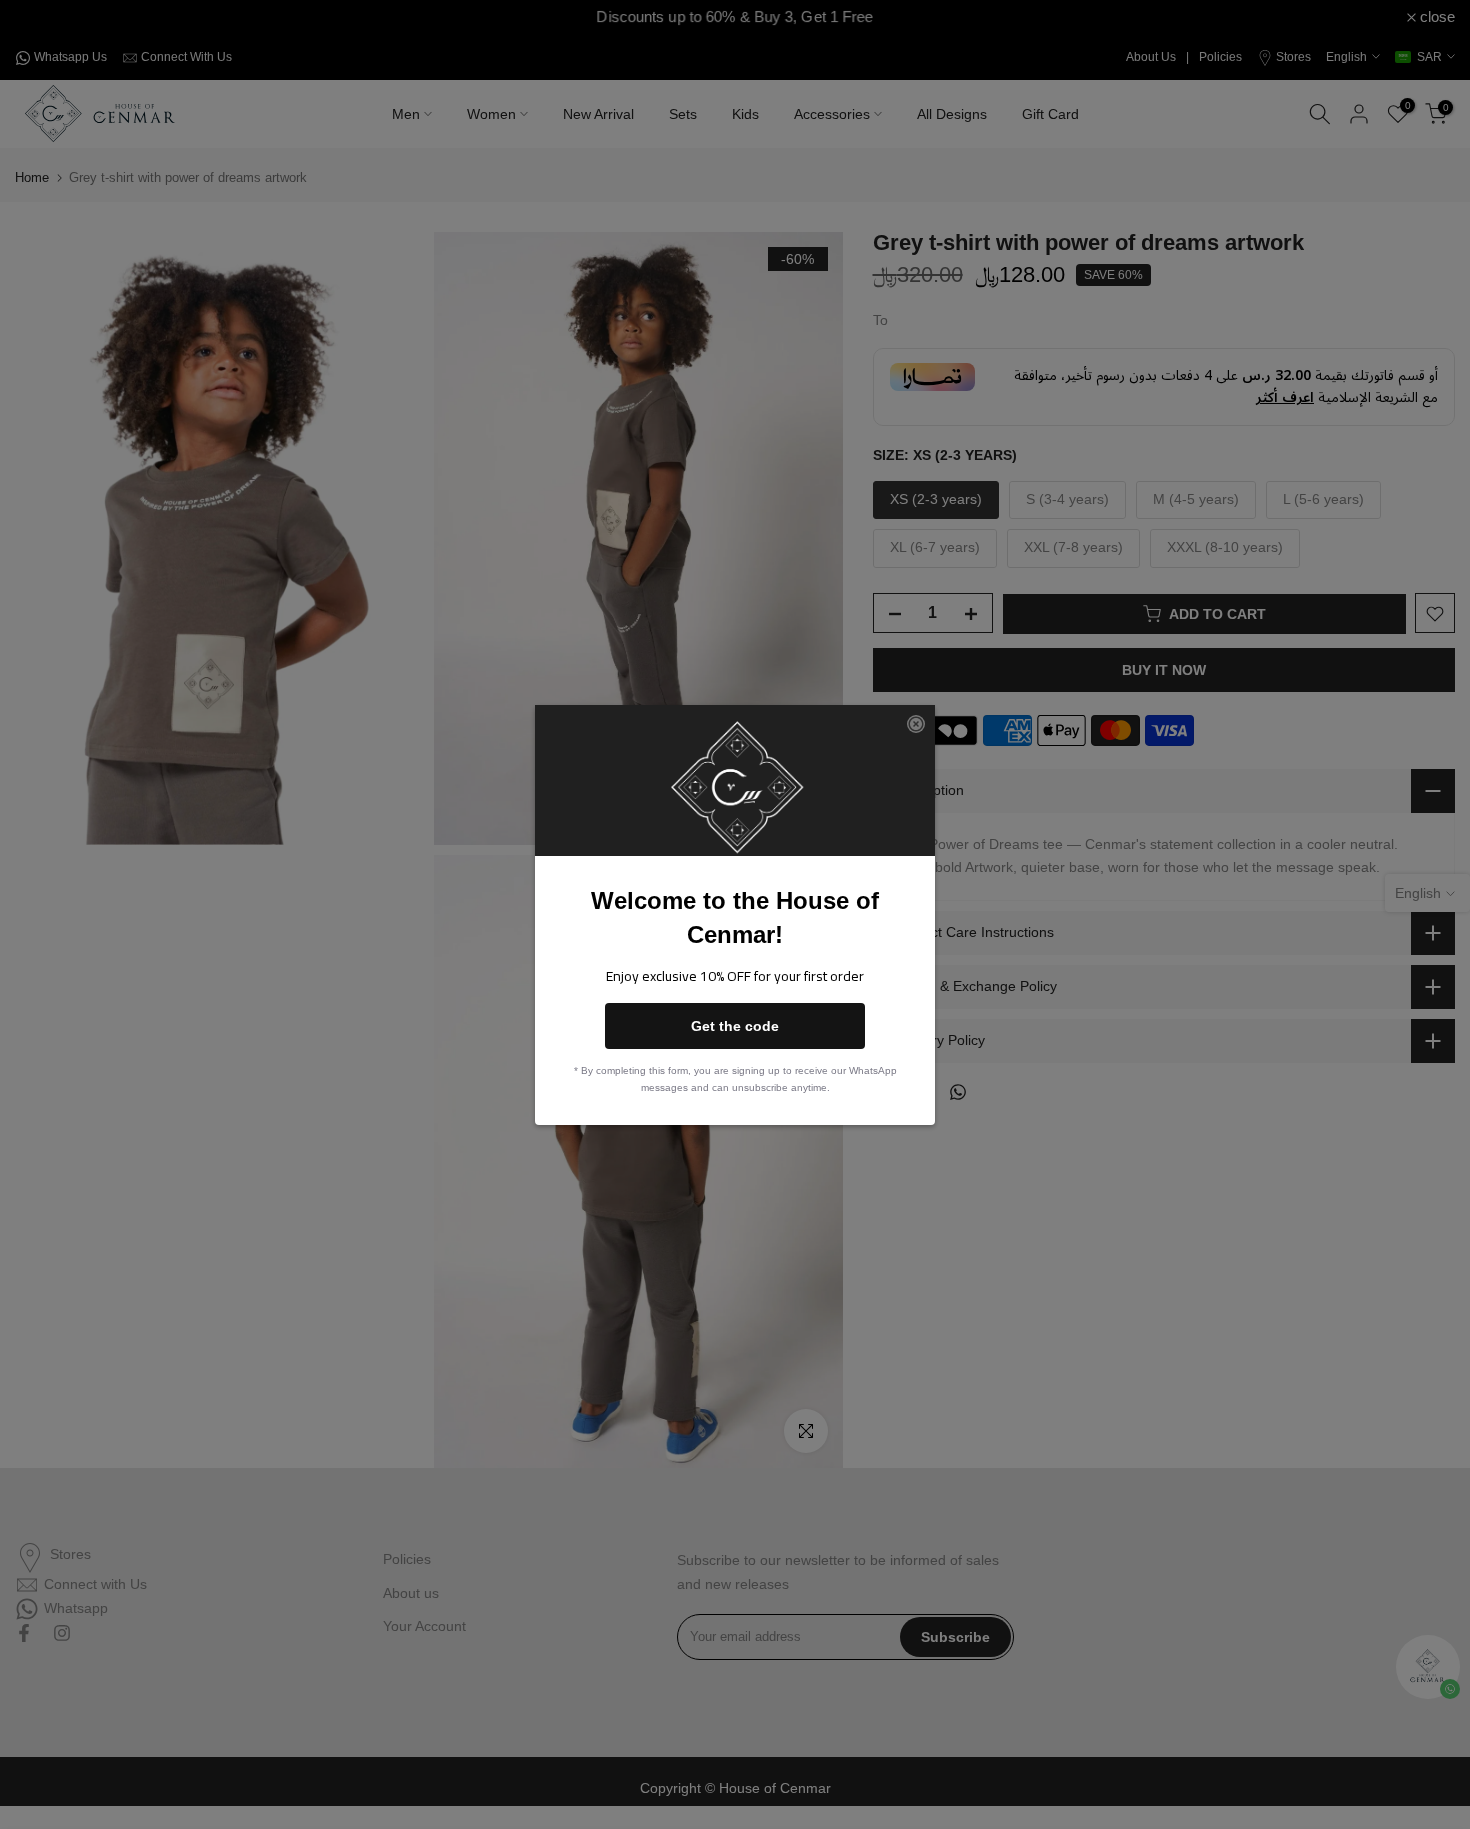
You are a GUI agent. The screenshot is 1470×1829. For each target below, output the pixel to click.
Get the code (735, 1026)
